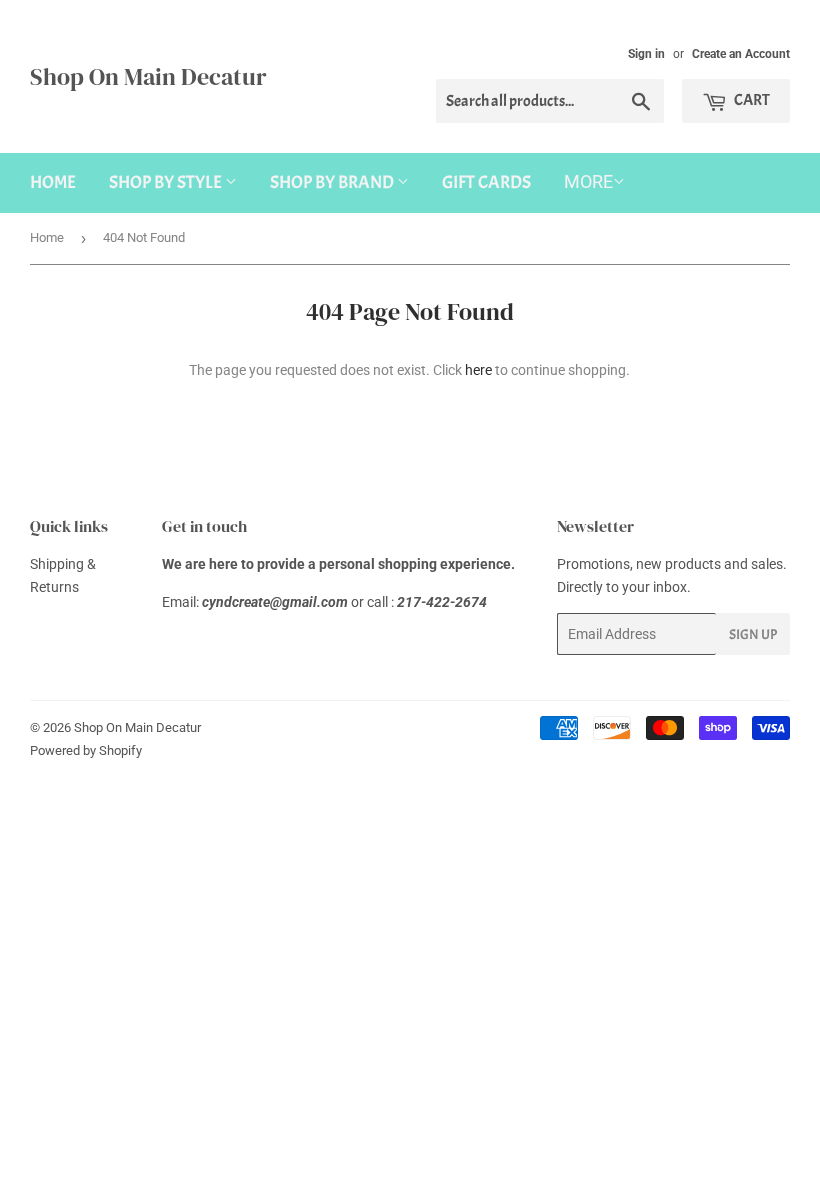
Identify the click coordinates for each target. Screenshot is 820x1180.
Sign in (646, 54)
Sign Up (753, 634)
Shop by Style (167, 182)
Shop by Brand (333, 182)
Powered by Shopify (86, 750)
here (478, 370)
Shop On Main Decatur (148, 76)
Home (53, 182)
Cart (751, 100)
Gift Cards (486, 182)
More (588, 181)
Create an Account (741, 54)
